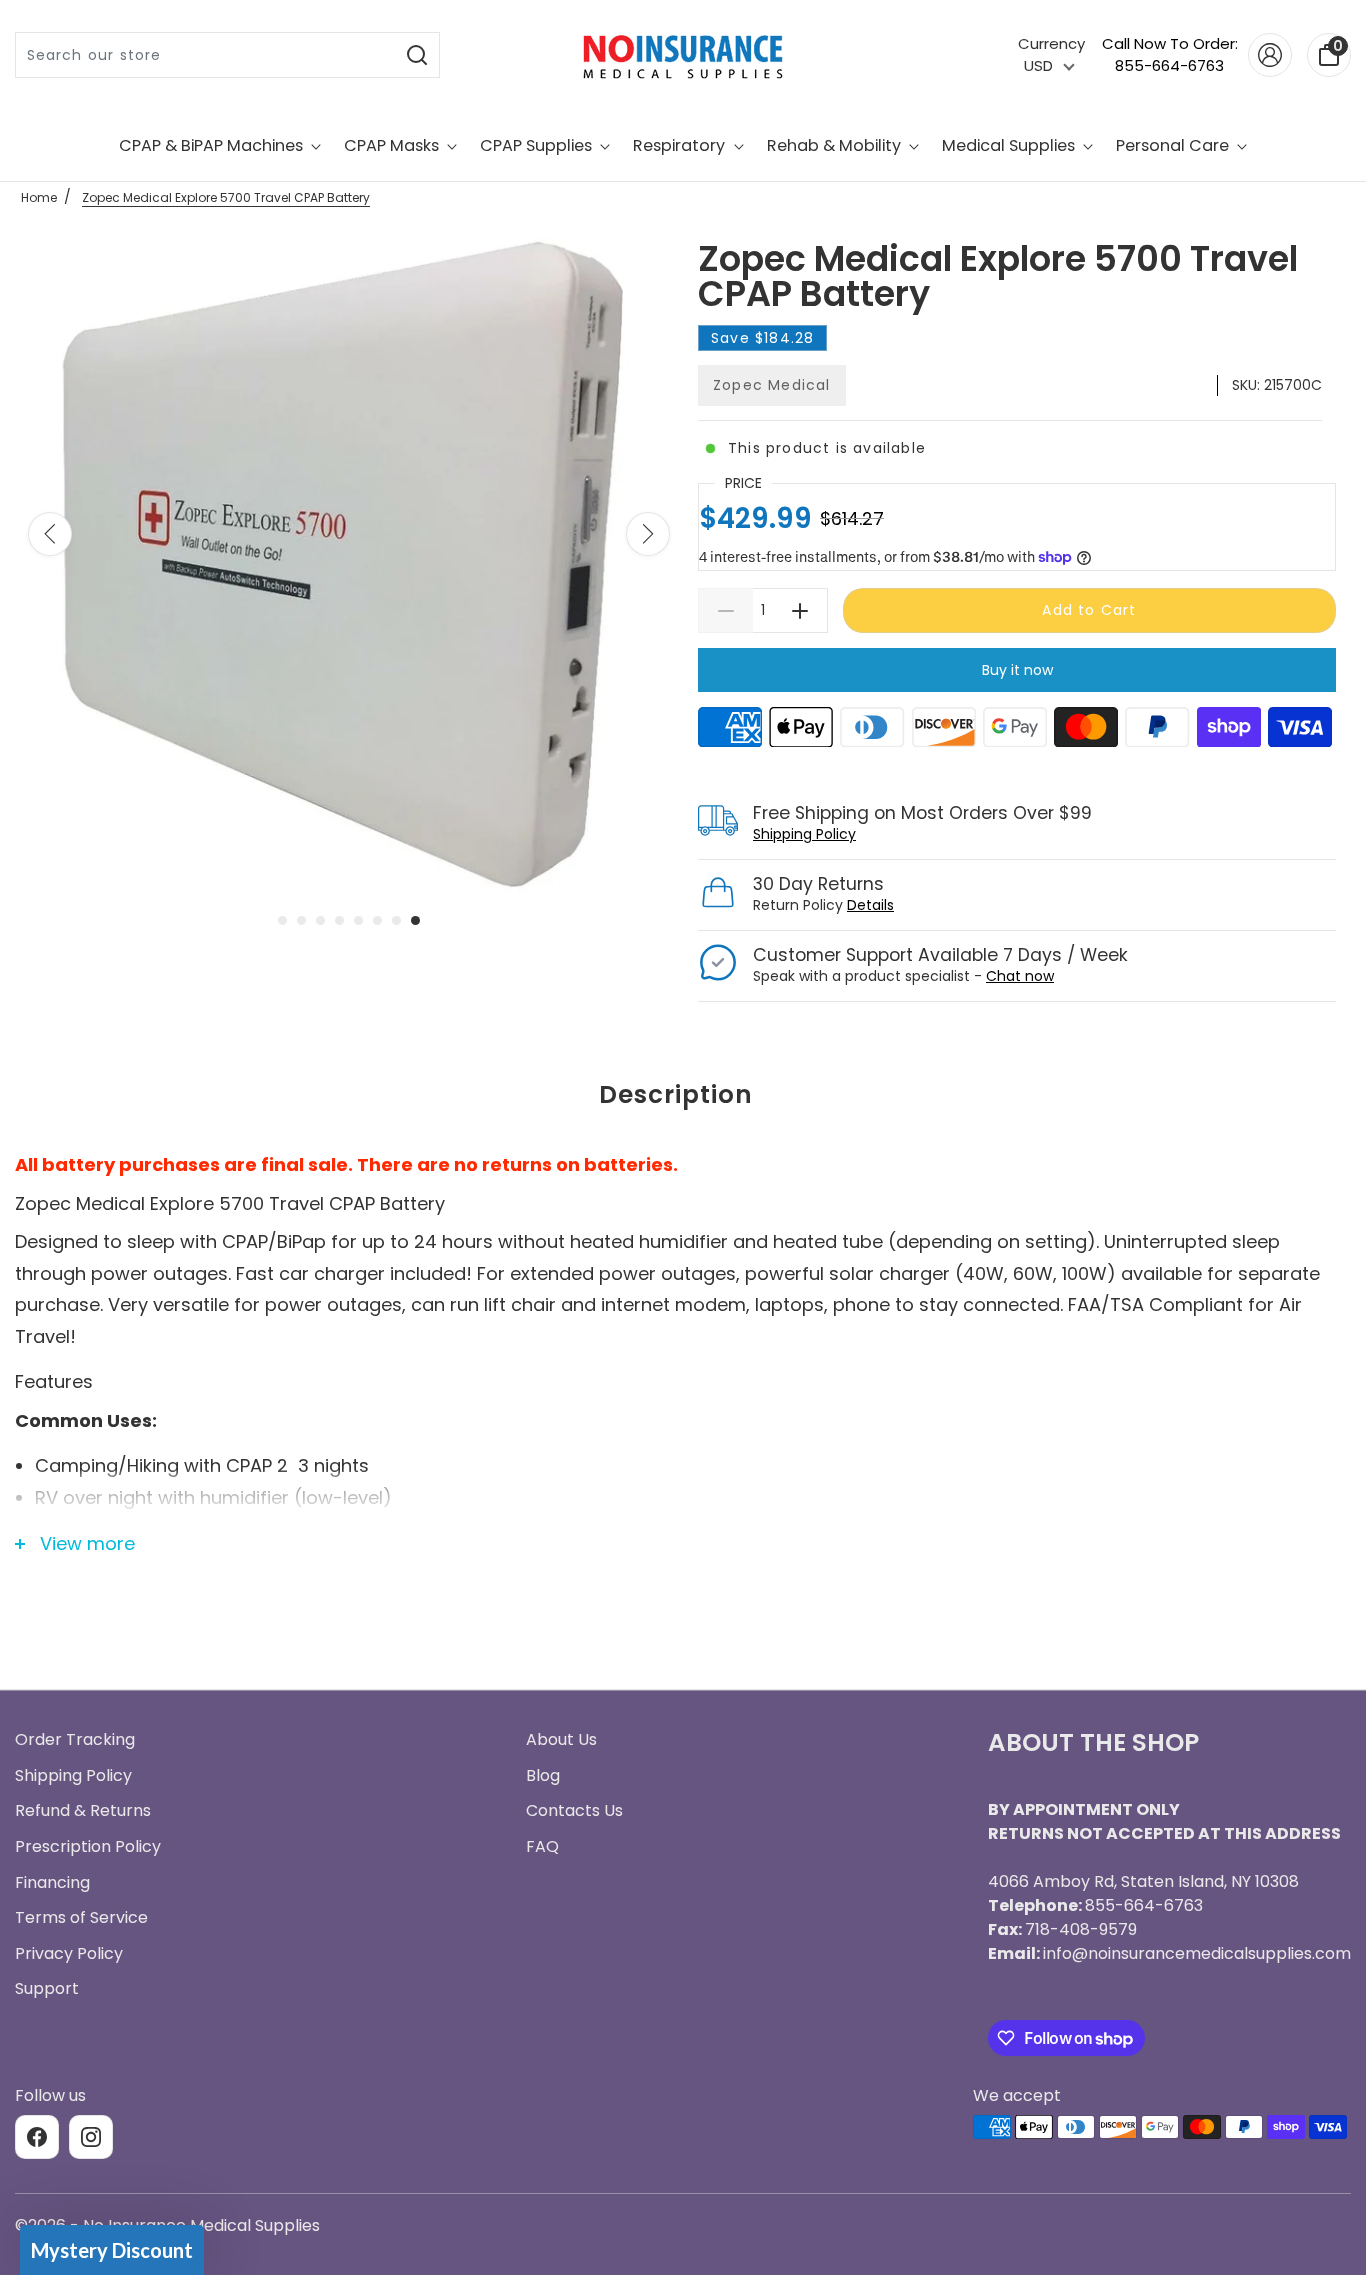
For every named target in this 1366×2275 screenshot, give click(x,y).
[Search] (417, 55)
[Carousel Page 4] (339, 920)
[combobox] (206, 55)
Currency (1051, 43)
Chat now (1020, 976)
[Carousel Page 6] (377, 920)
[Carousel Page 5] (358, 920)
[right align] (648, 534)
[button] (112, 2250)
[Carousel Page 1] (282, 920)
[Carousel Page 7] (396, 920)
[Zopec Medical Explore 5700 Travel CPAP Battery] (349, 565)
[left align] (50, 534)
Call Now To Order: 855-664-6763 (1170, 55)
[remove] (725, 610)
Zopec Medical (772, 385)
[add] (800, 610)
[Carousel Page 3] (320, 920)
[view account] (1270, 55)
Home (39, 197)
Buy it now (1017, 670)
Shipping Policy (804, 834)
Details (870, 905)
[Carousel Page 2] (301, 920)
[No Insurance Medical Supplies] (683, 55)
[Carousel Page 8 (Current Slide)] (415, 920)
